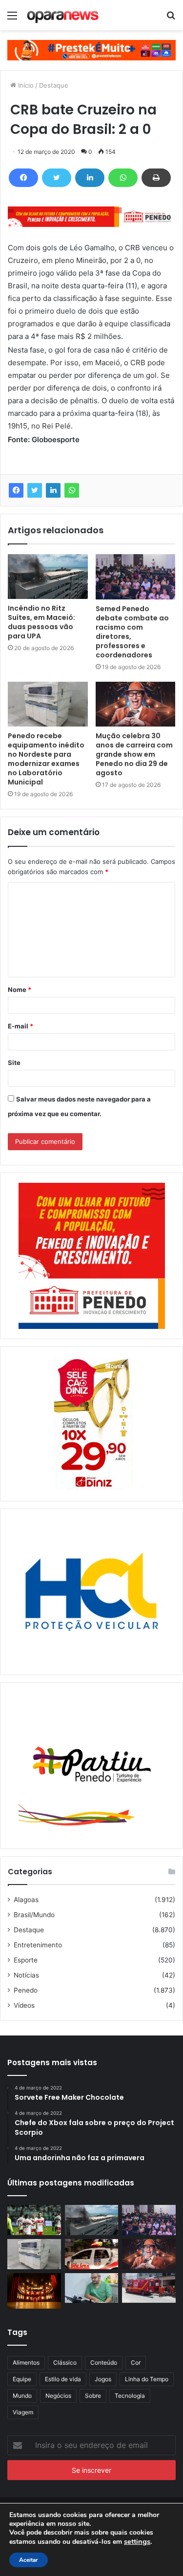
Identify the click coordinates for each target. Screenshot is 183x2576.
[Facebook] (23, 178)
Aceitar (29, 2560)
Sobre (93, 2396)
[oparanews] (63, 15)
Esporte (26, 1960)
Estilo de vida (63, 2379)
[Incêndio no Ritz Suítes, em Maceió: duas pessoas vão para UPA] (48, 577)
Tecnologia (130, 2396)
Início (25, 85)
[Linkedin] (90, 178)
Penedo (26, 1990)
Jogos (103, 2379)
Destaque (54, 85)
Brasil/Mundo (34, 1915)
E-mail (20, 1026)
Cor (136, 2362)
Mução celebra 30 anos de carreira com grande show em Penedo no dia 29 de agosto (134, 754)
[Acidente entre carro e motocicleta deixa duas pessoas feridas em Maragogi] (149, 2288)
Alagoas (26, 1900)
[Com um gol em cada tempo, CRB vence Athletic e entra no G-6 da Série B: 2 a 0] (34, 2220)
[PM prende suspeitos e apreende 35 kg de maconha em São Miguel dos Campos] (92, 2254)
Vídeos (24, 2005)
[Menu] (12, 19)
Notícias (26, 1975)
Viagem (23, 2412)
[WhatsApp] (123, 178)
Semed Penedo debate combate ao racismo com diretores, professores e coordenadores (132, 632)
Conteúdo (104, 2362)
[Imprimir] (156, 178)
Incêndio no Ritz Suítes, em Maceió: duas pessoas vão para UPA (41, 622)
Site (14, 1063)
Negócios (58, 2396)
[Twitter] (57, 178)
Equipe (22, 2379)
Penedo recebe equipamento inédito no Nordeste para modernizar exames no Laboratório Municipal (46, 759)
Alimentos (26, 2362)
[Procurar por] (171, 19)
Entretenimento (38, 1945)
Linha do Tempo (147, 2379)
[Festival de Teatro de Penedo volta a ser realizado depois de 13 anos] (34, 2291)
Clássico (65, 2362)
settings (137, 2541)
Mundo (22, 2396)
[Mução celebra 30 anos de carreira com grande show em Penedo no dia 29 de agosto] (136, 704)
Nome (20, 989)
